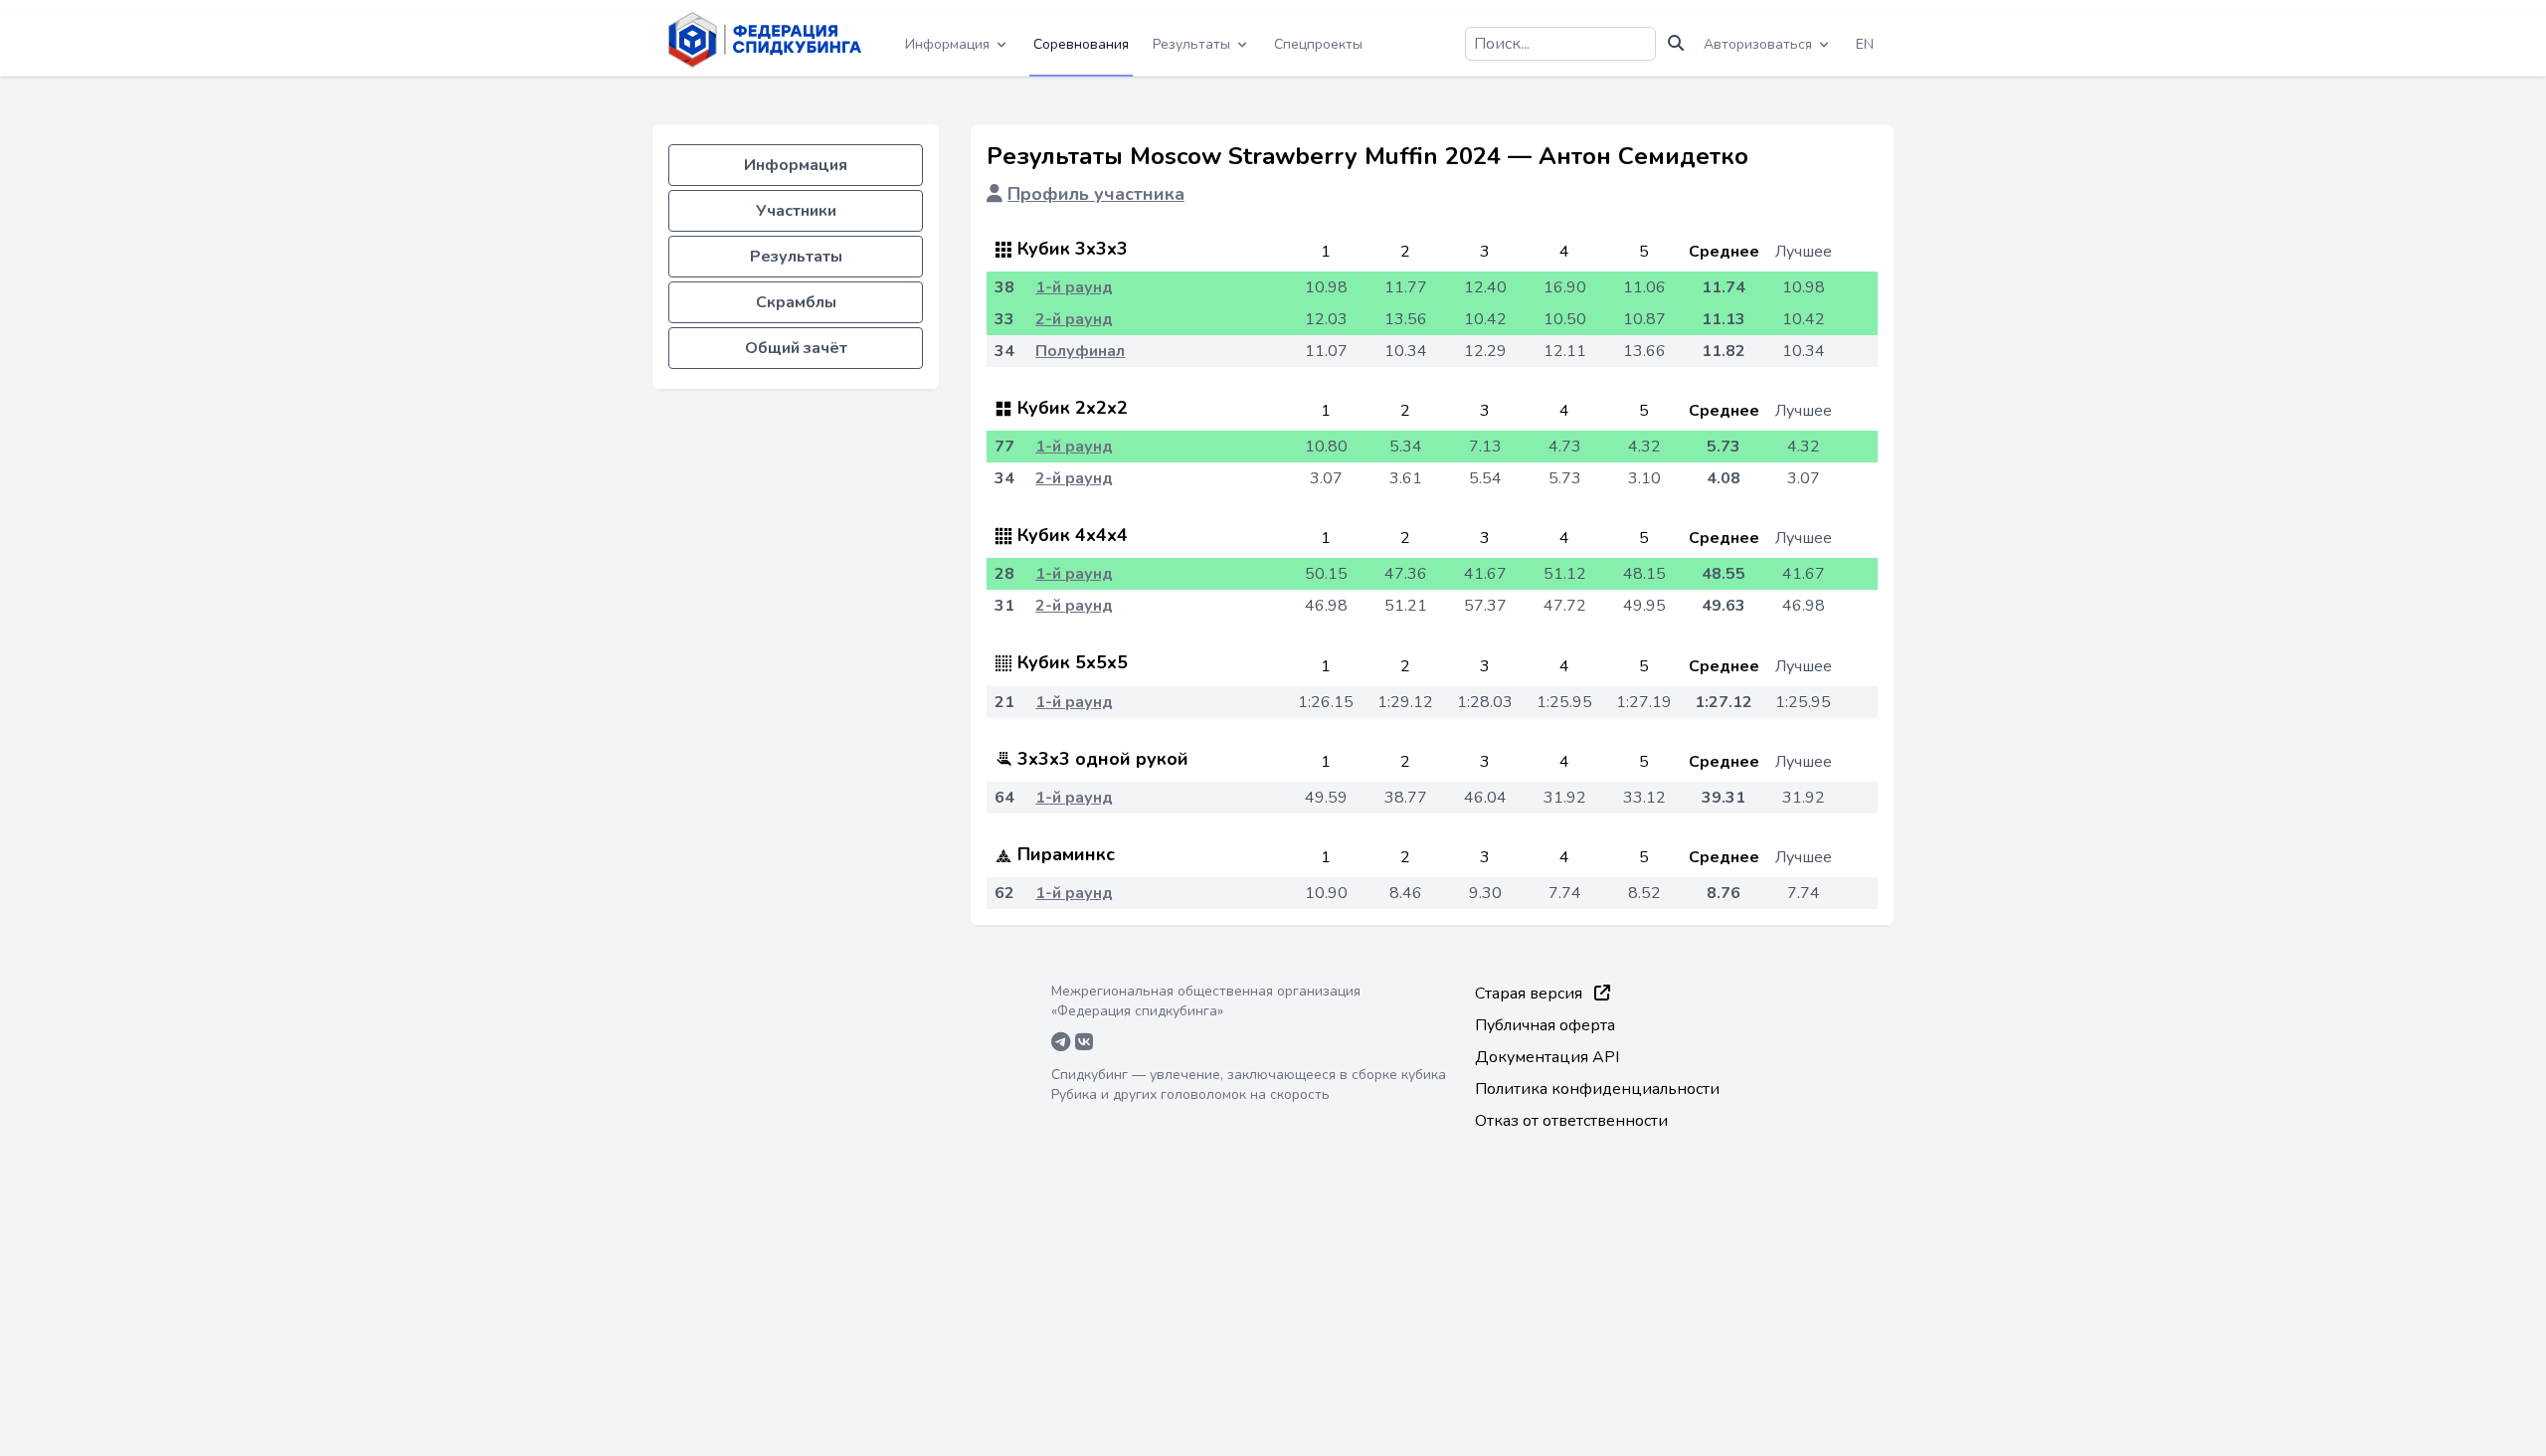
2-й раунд (1074, 319)
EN (1865, 44)
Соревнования (1081, 44)
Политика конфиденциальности (1597, 1089)
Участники (796, 211)
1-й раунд (1074, 287)
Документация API (1547, 1057)
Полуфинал (1080, 351)
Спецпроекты (1318, 44)
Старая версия (1531, 994)
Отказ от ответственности (1571, 1121)
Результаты (796, 257)
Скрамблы (796, 302)
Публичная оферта (1545, 1025)
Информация (796, 165)
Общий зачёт (796, 348)
